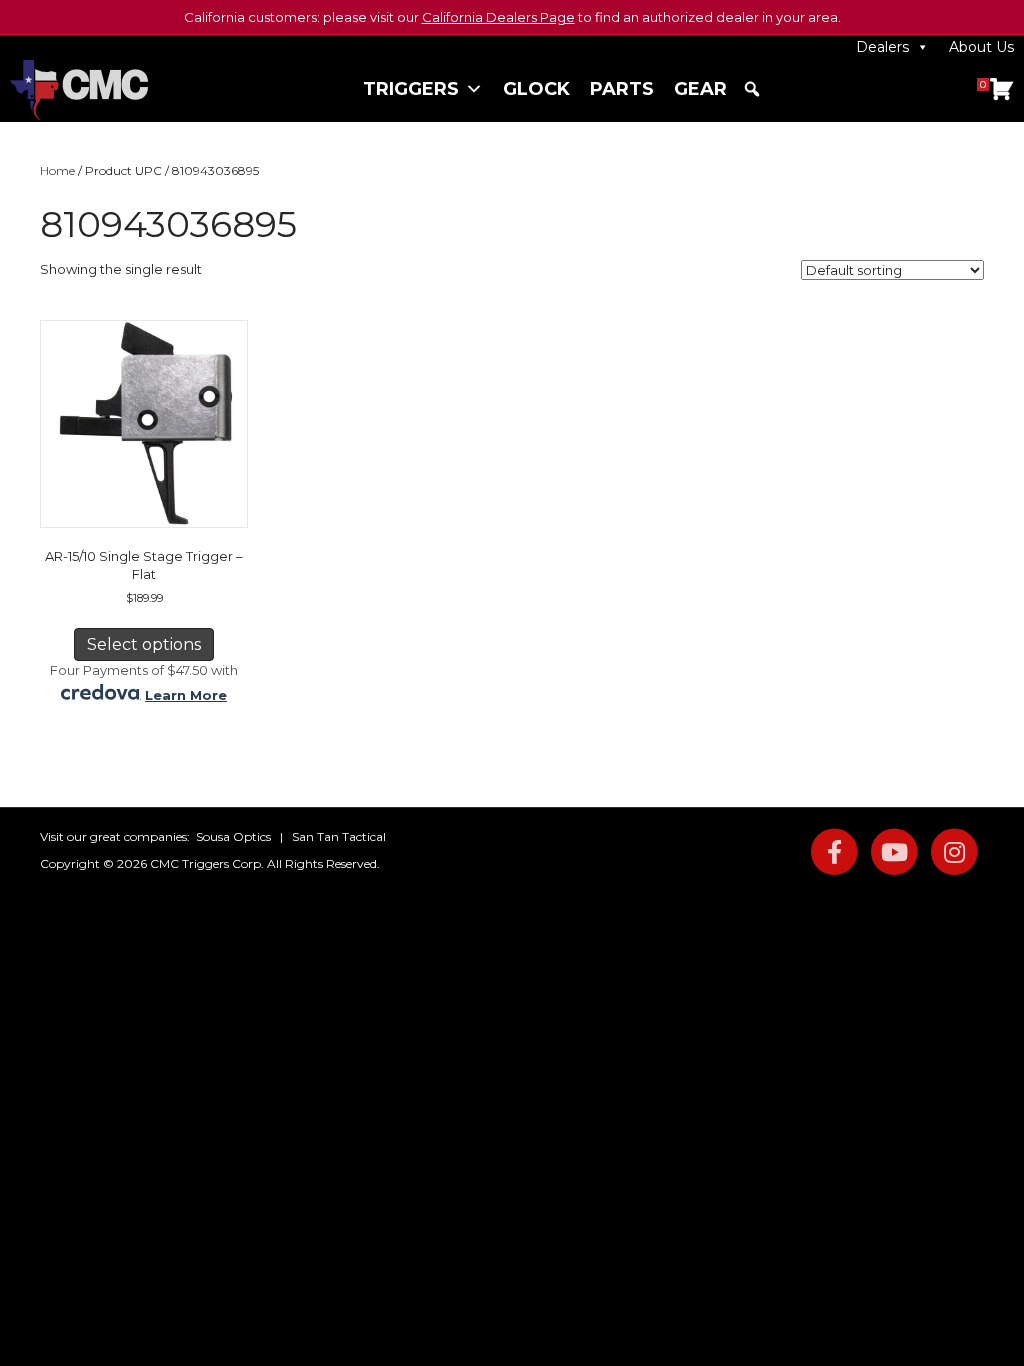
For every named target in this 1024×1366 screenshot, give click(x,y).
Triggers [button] (411, 89)
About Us (981, 47)
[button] (752, 89)
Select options (144, 644)
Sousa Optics (233, 836)
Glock (536, 89)
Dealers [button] (882, 47)
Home (57, 170)
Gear (700, 89)
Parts (622, 89)
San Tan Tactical (339, 836)
